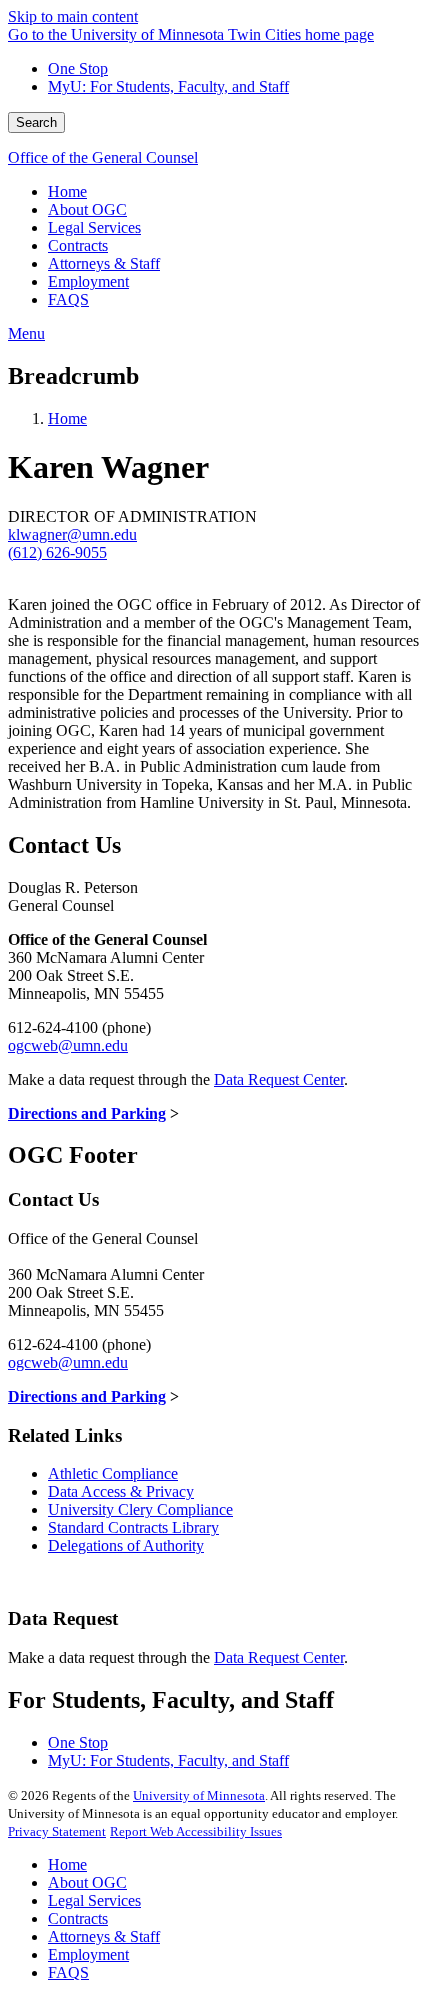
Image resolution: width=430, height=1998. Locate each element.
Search (36, 122)
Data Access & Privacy (121, 1491)
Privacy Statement (57, 1831)
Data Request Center (279, 1079)
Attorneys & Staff (104, 1936)
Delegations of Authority (126, 1545)
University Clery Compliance (140, 1509)
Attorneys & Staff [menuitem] (104, 263)
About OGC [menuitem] (87, 209)
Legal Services (94, 1900)
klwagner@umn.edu (72, 534)
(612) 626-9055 (57, 552)
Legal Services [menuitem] (94, 227)
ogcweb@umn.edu (68, 1045)
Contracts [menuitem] (78, 245)
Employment (88, 1954)
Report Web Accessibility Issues (196, 1831)
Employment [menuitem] (88, 281)
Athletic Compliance (113, 1473)
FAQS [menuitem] (68, 299)
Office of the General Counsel (103, 157)
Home (67, 418)
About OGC (87, 1882)
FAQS (68, 1972)
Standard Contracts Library (133, 1527)
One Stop (78, 68)
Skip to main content (73, 16)
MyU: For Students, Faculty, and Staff (168, 86)
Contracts (78, 1918)
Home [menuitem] (67, 191)
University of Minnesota (199, 1795)
